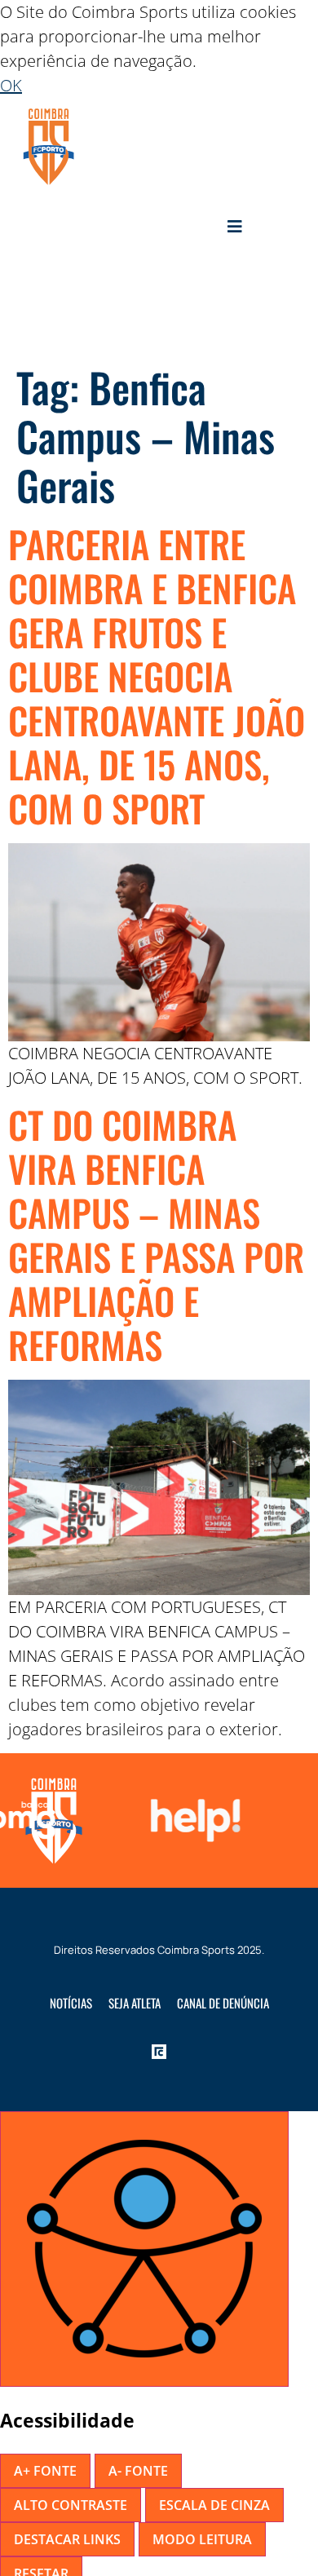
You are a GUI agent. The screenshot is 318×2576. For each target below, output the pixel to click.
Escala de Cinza (214, 2505)
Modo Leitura (202, 2539)
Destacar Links (67, 2539)
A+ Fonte (45, 2471)
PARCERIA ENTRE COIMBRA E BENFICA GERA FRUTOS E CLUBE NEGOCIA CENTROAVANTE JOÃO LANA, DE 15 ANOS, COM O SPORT (157, 676)
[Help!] (191, 1820)
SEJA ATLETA (135, 2003)
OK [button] (11, 85)
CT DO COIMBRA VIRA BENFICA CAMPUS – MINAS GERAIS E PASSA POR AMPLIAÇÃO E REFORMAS (156, 1234)
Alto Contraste (71, 2505)
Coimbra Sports (196, 1950)
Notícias (71, 2003)
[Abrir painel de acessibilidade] (144, 2249)
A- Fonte (138, 2471)
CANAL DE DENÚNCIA (223, 2003)
